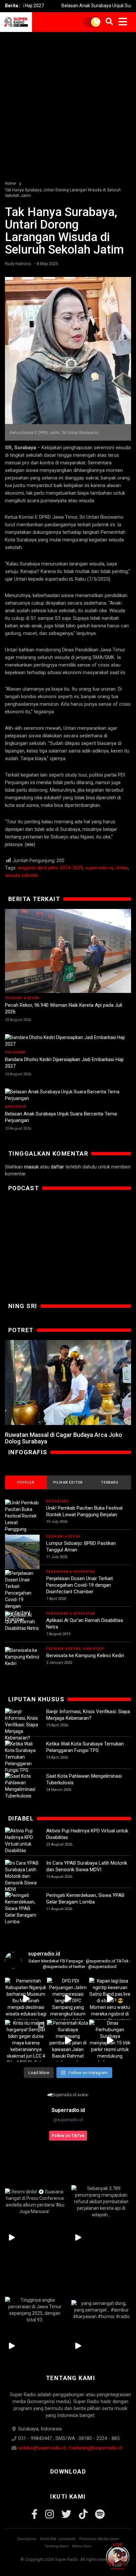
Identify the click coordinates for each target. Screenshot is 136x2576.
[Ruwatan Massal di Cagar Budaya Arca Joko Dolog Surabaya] (68, 1383)
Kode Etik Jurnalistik (58, 2539)
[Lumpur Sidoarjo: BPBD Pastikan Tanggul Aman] (22, 1552)
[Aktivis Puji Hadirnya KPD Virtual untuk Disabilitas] (22, 1841)
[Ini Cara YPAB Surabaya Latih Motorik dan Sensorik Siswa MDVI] (22, 1876)
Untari (121, 868)
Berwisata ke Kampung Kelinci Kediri (85, 1656)
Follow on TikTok (68, 2136)
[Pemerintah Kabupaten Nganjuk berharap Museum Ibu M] (26, 1999)
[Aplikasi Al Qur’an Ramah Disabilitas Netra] (22, 1622)
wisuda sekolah (22, 875)
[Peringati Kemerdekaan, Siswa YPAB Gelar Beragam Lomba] (22, 1908)
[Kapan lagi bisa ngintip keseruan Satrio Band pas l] (110, 1999)
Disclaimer (27, 2539)
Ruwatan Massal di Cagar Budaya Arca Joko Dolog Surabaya (64, 1438)
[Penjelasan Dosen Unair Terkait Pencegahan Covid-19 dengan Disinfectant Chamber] (22, 1596)
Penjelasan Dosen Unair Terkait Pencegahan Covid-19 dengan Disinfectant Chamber (80, 1585)
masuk (31, 1167)
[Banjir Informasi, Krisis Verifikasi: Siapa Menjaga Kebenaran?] (22, 1725)
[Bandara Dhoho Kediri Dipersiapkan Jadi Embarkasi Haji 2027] (68, 1041)
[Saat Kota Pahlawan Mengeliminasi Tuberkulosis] (22, 1786)
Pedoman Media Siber (99, 2539)
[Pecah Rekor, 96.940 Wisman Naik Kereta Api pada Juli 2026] (68, 951)
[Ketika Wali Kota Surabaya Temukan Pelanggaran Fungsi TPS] (22, 1757)
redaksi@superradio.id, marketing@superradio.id (70, 2448)
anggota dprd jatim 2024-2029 (50, 868)
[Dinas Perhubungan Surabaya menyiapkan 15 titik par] (110, 2041)
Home (10, 183)
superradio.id (99, 868)
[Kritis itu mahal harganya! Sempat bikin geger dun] (26, 2041)
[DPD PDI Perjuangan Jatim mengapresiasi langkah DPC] (68, 1999)
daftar (57, 1167)
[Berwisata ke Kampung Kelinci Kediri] (22, 1657)
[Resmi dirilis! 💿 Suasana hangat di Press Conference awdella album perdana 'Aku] (35, 2201)
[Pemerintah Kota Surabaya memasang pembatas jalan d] (68, 2041)
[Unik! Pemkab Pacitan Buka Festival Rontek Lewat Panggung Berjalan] (22, 1519)
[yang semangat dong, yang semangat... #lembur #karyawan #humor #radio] (101, 2310)
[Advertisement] (68, 103)
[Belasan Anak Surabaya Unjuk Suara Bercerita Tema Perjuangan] (68, 1095)
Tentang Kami (57, 2546)
